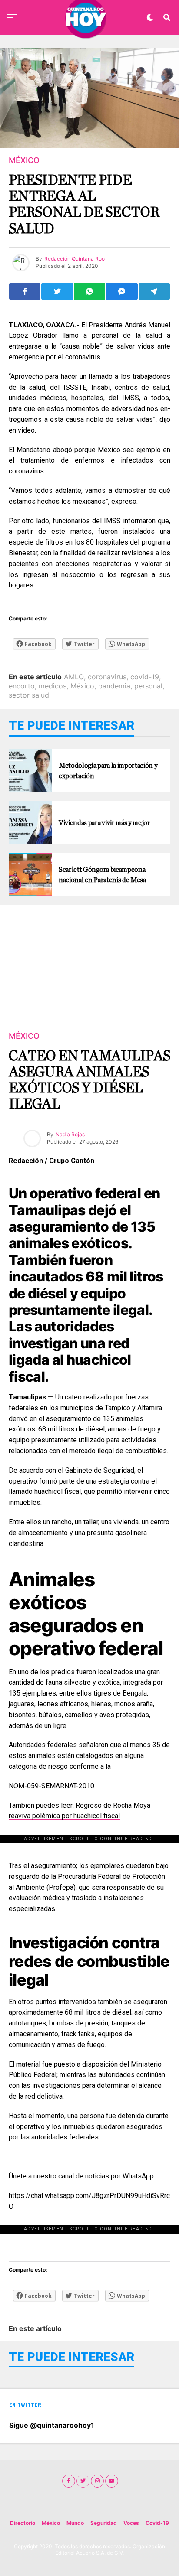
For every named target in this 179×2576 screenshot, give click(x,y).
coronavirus (107, 677)
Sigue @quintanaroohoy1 (52, 2425)
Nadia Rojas (70, 1134)
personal (148, 686)
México (82, 686)
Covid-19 (157, 2523)
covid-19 (145, 677)
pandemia (114, 686)
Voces (131, 2523)
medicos (53, 686)
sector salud (29, 695)
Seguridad (104, 2523)
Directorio (23, 2523)
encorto (22, 686)
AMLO (74, 677)
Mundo (75, 2523)
